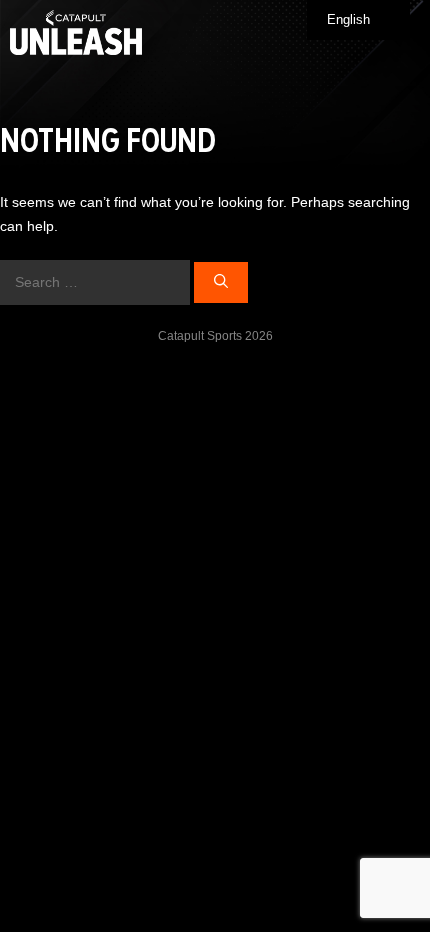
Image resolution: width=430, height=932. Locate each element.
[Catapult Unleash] (76, 32)
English (348, 19)
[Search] (221, 282)
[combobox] (358, 20)
